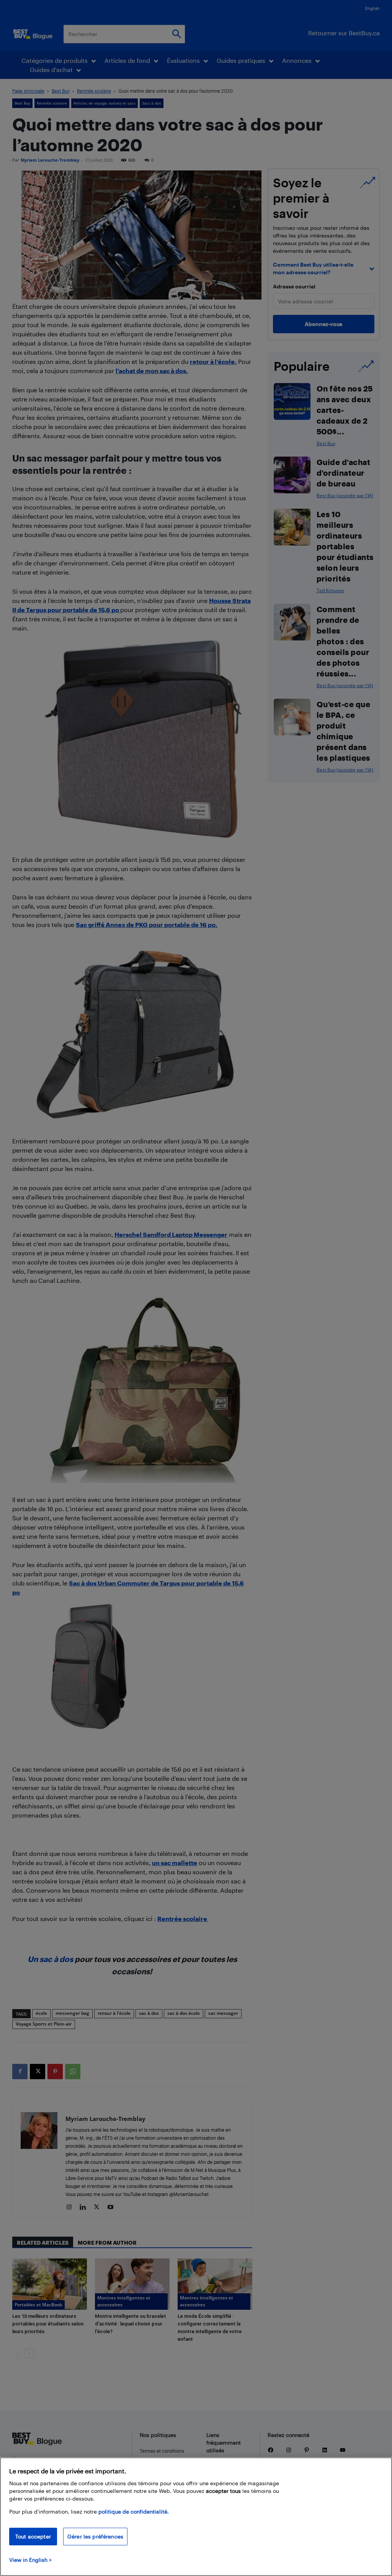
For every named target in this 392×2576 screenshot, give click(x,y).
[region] (196, 2517)
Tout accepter (33, 2536)
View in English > (30, 2560)
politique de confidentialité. (134, 2511)
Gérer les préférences (95, 2536)
